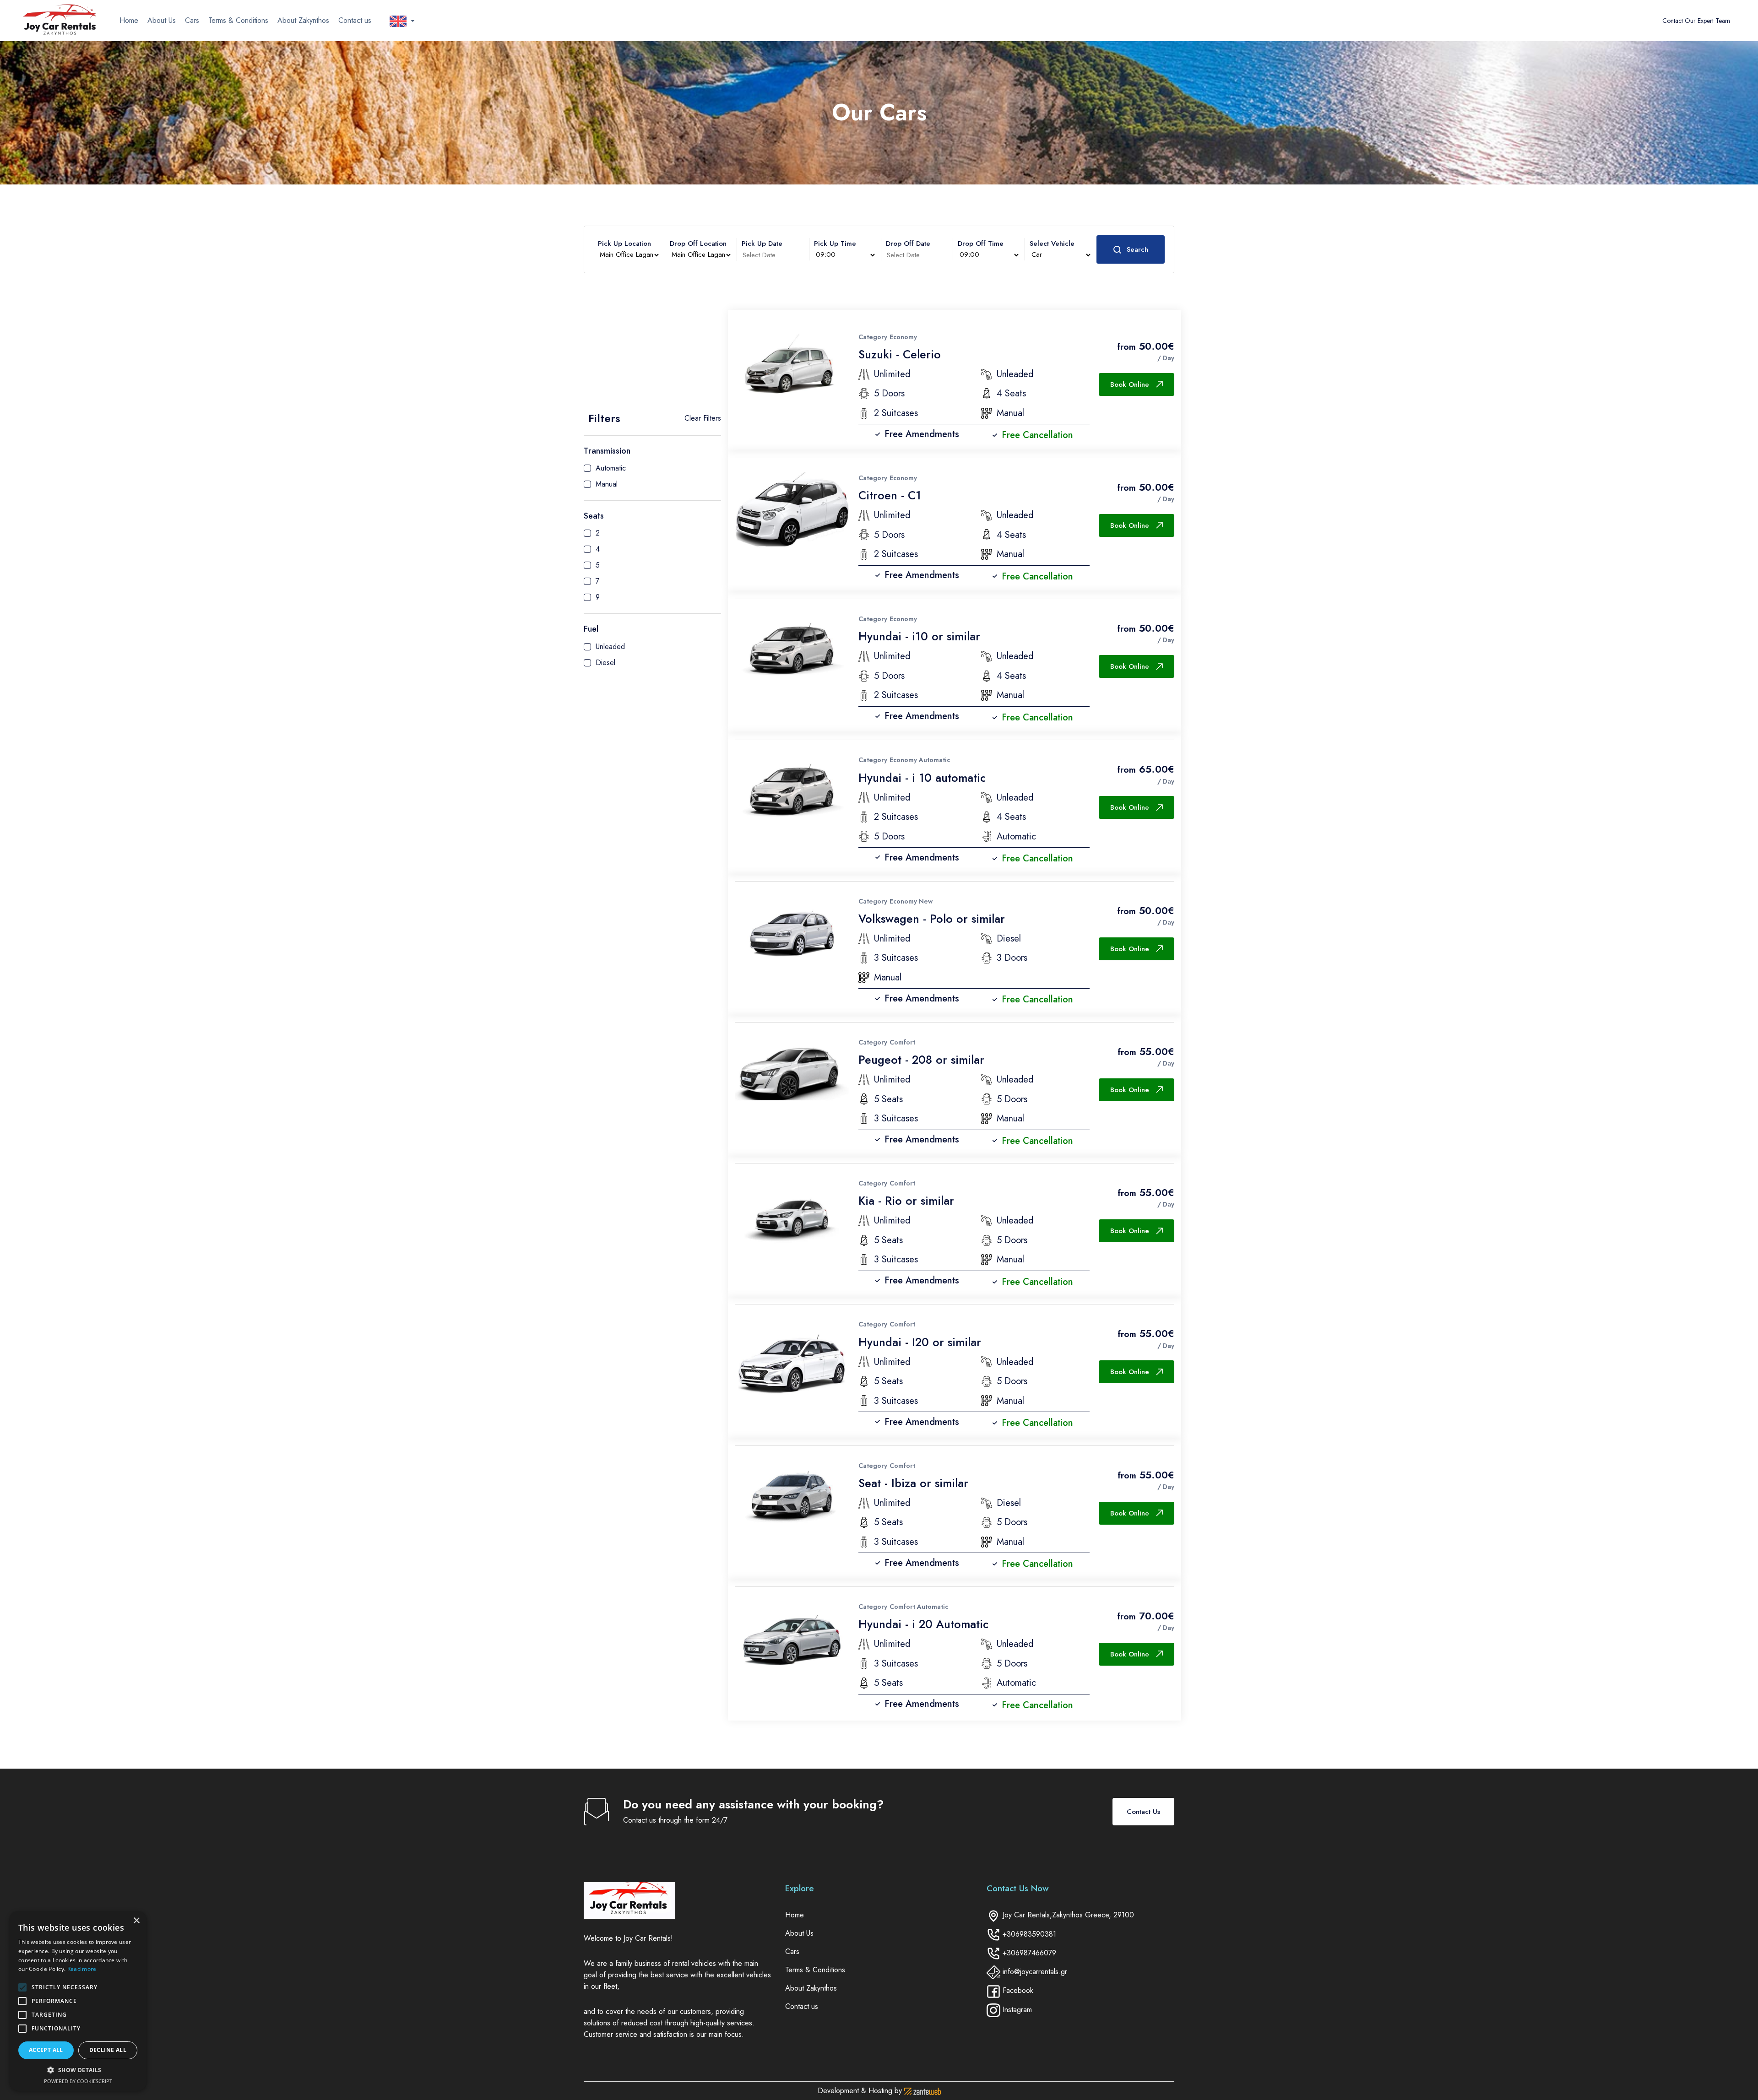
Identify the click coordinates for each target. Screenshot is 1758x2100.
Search (1137, 249)
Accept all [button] (46, 2050)
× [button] (136, 1921)
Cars (192, 20)
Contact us (355, 20)
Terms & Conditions (238, 20)
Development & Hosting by (861, 2091)
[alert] (78, 2001)
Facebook (1018, 1990)
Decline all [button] (108, 2050)
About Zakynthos (303, 20)
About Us (162, 20)
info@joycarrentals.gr (1035, 1972)
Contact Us (1143, 1812)
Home (129, 20)
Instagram (1017, 2010)
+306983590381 (1029, 1934)
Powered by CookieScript (78, 2081)
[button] (78, 2070)
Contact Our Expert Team (1696, 21)
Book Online (1130, 384)
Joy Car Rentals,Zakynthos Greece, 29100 (1068, 1915)
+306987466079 (1029, 1953)
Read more (82, 1969)
